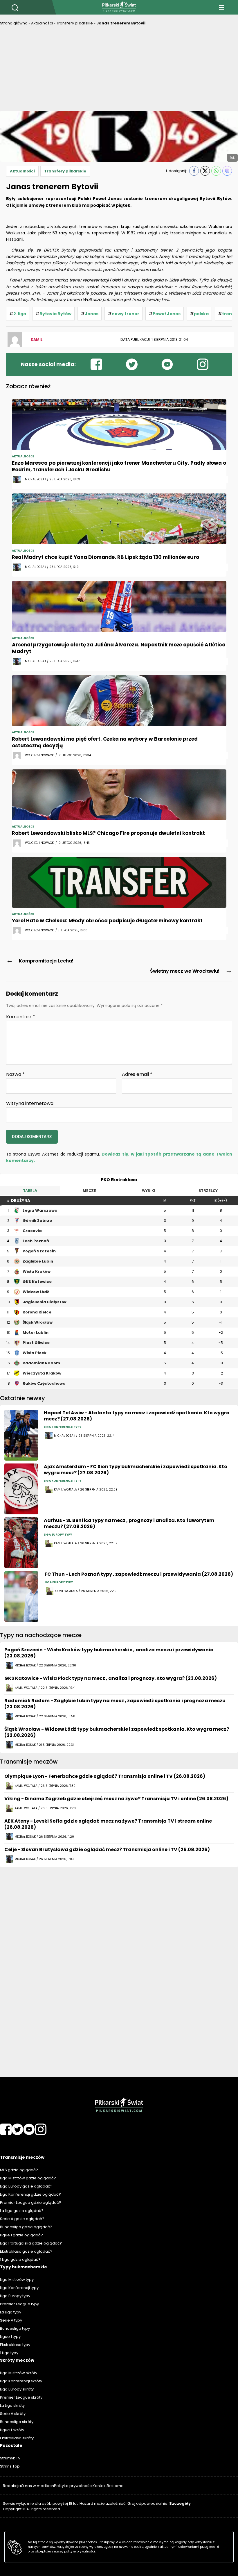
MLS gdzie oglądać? (19, 2170)
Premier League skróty (21, 2397)
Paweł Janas (167, 314)
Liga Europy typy (15, 2296)
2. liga (20, 314)
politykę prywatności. (80, 2551)
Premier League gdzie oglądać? (31, 2202)
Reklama (115, 2486)
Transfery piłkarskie (75, 23)
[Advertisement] (119, 70)
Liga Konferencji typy (19, 2288)
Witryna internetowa (30, 1103)
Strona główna (14, 23)
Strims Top (10, 2466)
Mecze (89, 1191)
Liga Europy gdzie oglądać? (26, 2186)
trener (229, 314)
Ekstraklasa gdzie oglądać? (26, 2251)
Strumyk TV (10, 2458)
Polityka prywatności (73, 2486)
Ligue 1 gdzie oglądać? (21, 2235)
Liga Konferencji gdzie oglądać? (30, 2194)
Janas (92, 314)
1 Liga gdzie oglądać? (20, 2259)
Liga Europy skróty (17, 2389)
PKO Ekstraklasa (119, 1180)
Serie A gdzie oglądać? (22, 2219)
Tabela (30, 1191)
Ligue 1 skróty (12, 2430)
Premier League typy (19, 2304)
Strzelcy (208, 1191)
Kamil (37, 339)
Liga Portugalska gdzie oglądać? (31, 2243)
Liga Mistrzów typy (17, 2280)
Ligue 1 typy (10, 2337)
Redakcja (12, 2486)
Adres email (137, 1074)
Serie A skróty (13, 2414)
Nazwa (15, 1074)
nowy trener (126, 314)
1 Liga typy (9, 2353)
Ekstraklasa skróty (17, 2438)
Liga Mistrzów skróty (19, 2373)
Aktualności (42, 23)
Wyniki (149, 1191)
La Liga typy (11, 2312)
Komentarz (21, 1017)
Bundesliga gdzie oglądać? (26, 2227)
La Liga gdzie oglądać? (22, 2211)
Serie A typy (11, 2320)
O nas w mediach (37, 2486)
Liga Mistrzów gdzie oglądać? (28, 2178)
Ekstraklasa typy (15, 2345)
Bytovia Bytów (55, 314)
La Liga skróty (12, 2405)
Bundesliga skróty (17, 2422)
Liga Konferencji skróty (21, 2381)
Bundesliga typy (15, 2328)
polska (201, 314)
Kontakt (100, 2486)
